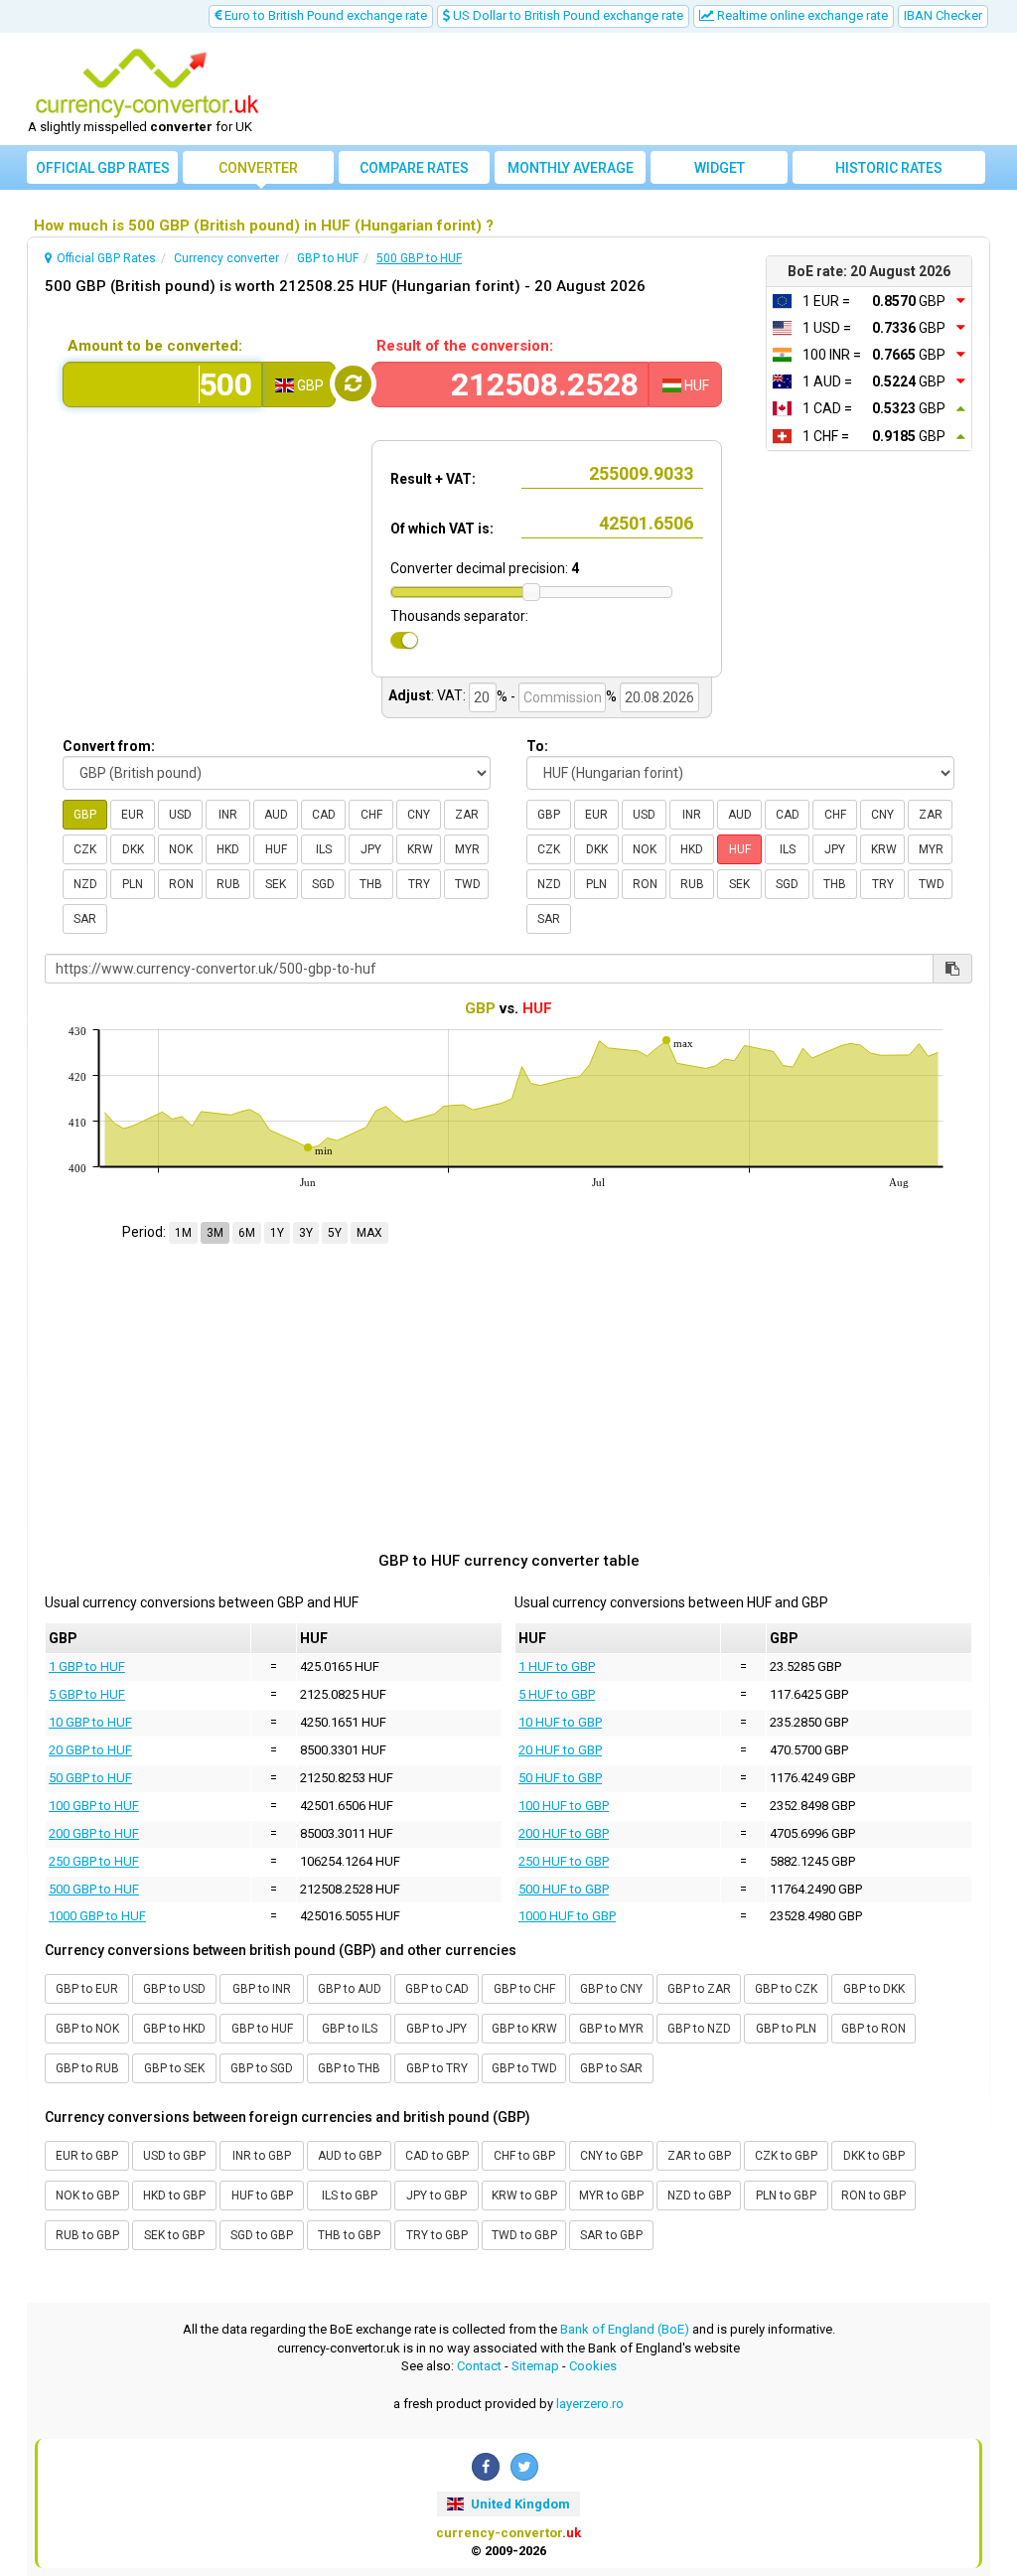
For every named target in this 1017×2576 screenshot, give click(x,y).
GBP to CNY (611, 1989)
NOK (181, 849)
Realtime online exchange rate (801, 15)
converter (258, 168)
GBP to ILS (350, 2029)
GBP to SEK (174, 2068)
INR (228, 815)
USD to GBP (174, 2156)
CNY (419, 815)
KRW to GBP (524, 2196)
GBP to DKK (874, 1989)
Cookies (593, 2366)
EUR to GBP (87, 2156)
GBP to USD (174, 1989)
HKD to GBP (174, 2196)
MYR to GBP (611, 2196)
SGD (323, 884)
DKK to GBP (874, 2156)
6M (247, 1233)
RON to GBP (873, 2196)
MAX (369, 1233)
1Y (277, 1233)
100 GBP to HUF (94, 1806)
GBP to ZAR (699, 1989)
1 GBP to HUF (87, 1667)
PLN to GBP (786, 2196)
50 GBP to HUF (90, 1778)
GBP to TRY (437, 2068)
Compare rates (414, 168)
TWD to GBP (524, 2235)
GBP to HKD (174, 2029)
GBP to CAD (437, 1989)
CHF (371, 815)
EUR (133, 815)
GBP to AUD (350, 1989)
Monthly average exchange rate (571, 172)
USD (180, 815)
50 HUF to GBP (560, 1778)
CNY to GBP (611, 2156)
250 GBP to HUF (94, 1861)
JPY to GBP (436, 2196)
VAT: (451, 695)
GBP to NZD (699, 2029)
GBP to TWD (524, 2068)
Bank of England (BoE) (625, 2329)
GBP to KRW (524, 2029)
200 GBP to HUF (94, 1833)
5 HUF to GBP (557, 1694)
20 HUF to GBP (560, 1750)
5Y (335, 1233)
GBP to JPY (436, 2029)
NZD (85, 884)
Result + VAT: (433, 479)
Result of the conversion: (465, 346)
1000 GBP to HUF (97, 1916)
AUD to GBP (350, 2156)
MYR (467, 849)
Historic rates (889, 168)
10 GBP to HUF (90, 1722)
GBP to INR (262, 1989)
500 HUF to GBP (564, 1889)
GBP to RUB (87, 2068)
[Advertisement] (630, 89)
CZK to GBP (786, 2156)
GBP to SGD (262, 2068)
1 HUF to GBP (557, 1667)
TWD (468, 884)
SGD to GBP (262, 2235)
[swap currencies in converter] (353, 383)
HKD (228, 849)
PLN (133, 884)
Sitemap (535, 2366)
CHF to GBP (524, 2156)
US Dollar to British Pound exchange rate (567, 15)
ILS (324, 849)
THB (371, 884)
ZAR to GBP (699, 2156)
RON (181, 884)
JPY (371, 849)
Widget (720, 168)
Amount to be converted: (155, 346)
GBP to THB (349, 2068)
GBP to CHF (524, 1989)
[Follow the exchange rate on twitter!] (524, 2467)
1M (183, 1233)
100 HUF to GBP (564, 1806)
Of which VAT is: (442, 529)
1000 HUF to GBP (567, 1916)
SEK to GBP (174, 2235)
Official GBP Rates (103, 168)
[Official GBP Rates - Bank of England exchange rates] (147, 82)
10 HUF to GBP (560, 1722)
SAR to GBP (611, 2235)
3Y (306, 1233)
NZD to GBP (699, 2196)
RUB (228, 884)
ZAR (467, 815)
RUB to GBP (87, 2235)
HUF (276, 849)
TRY (419, 884)
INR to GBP (262, 2156)
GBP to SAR (611, 2068)
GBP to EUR (87, 1989)
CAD (324, 815)
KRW (420, 849)
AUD (276, 815)
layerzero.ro (590, 2404)
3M (215, 1233)
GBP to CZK (786, 1989)
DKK (133, 849)
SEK (276, 884)
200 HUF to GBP (564, 1833)
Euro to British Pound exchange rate (324, 15)
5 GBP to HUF (87, 1694)
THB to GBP (349, 2235)
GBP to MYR (611, 2029)
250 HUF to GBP (564, 1861)
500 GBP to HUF (94, 1889)
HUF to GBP (262, 2196)
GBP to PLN (786, 2029)
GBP (85, 815)
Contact (479, 2366)
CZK (85, 849)
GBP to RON (873, 2029)
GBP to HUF (262, 2029)
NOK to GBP (87, 2196)
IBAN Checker (943, 15)
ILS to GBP (350, 2196)
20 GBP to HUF (90, 1750)
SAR (85, 919)
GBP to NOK (87, 2029)
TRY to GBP (437, 2235)
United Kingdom (519, 2504)
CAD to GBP (437, 2156)
